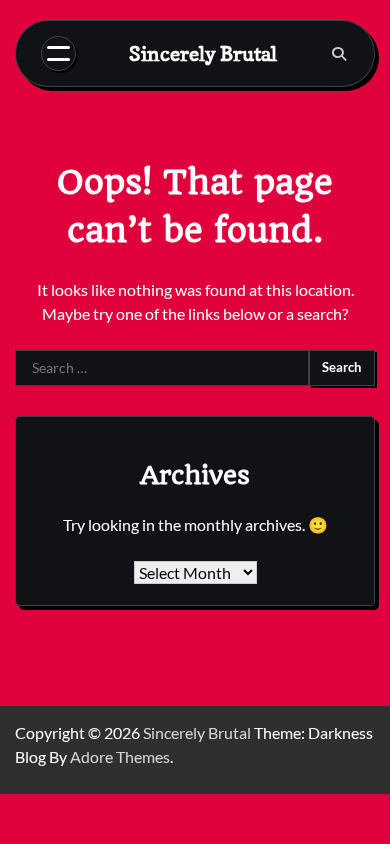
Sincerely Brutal (203, 54)
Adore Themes (120, 756)
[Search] (339, 54)
